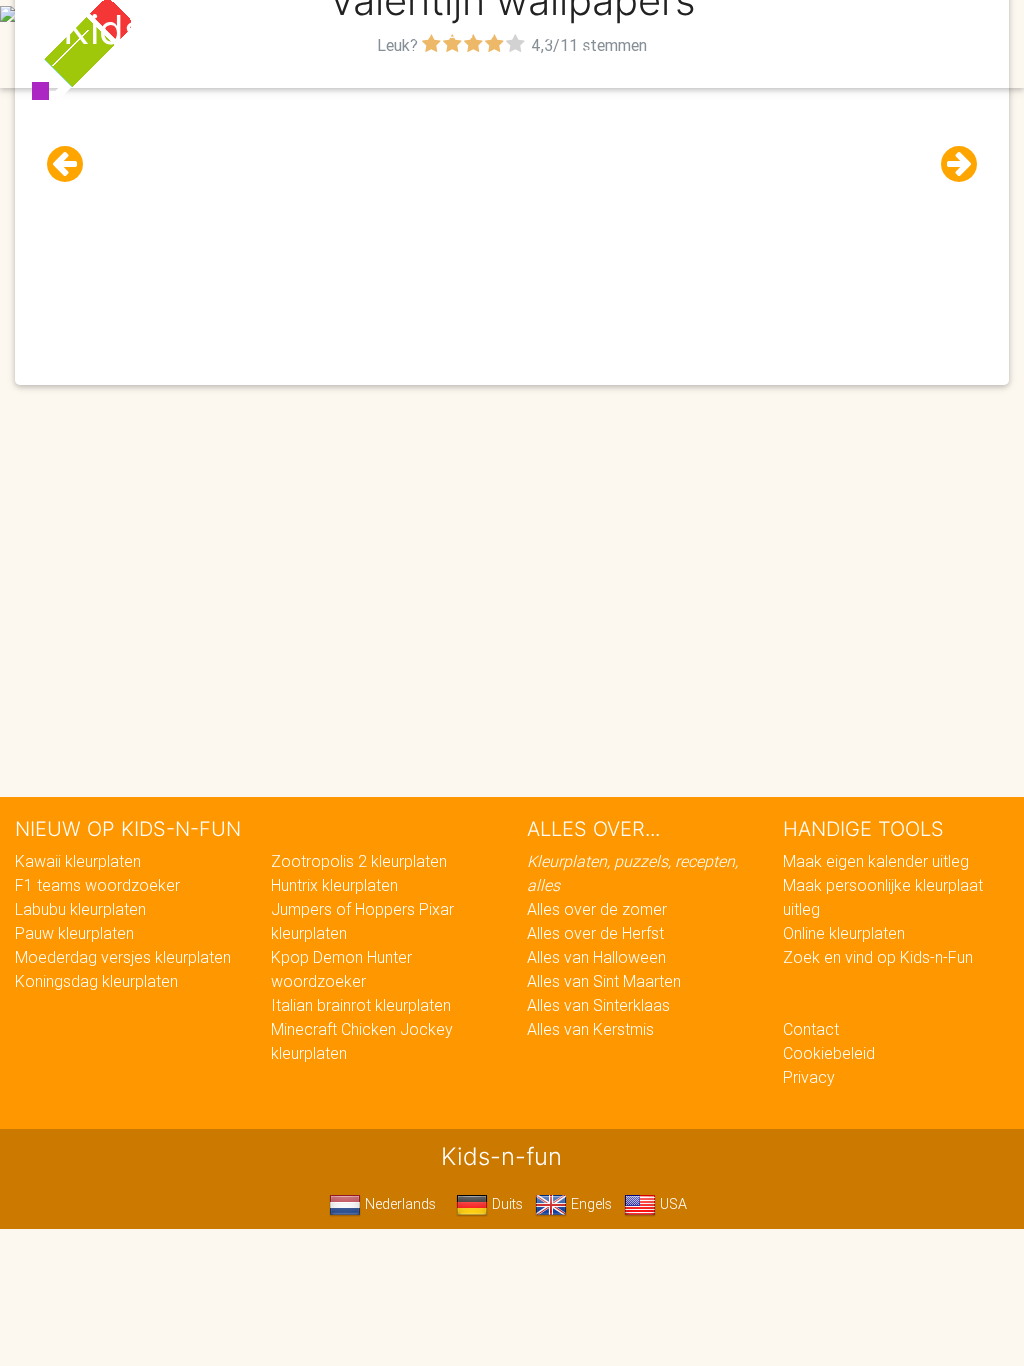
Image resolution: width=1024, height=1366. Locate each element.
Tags (912, 32)
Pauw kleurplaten (74, 933)
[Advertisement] (512, 201)
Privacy (809, 1077)
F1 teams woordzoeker (97, 885)
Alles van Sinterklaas (598, 1005)
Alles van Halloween (596, 957)
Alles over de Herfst (595, 933)
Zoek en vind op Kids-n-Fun (878, 957)
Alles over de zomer (597, 909)
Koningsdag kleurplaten (96, 981)
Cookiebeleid (829, 1053)
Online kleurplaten (844, 933)
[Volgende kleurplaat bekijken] (951, 164)
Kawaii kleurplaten (78, 861)
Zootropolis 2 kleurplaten (359, 861)
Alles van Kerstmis (590, 1029)
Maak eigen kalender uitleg (876, 861)
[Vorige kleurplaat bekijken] (73, 164)
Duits (505, 1204)
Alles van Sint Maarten (604, 981)
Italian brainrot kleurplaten (361, 1005)
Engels (589, 1204)
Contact (811, 1029)
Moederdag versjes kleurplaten (123, 957)
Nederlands (398, 1204)
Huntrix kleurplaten (334, 885)
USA (671, 1204)
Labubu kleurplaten (80, 909)
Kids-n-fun (163, 30)
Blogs (411, 32)
